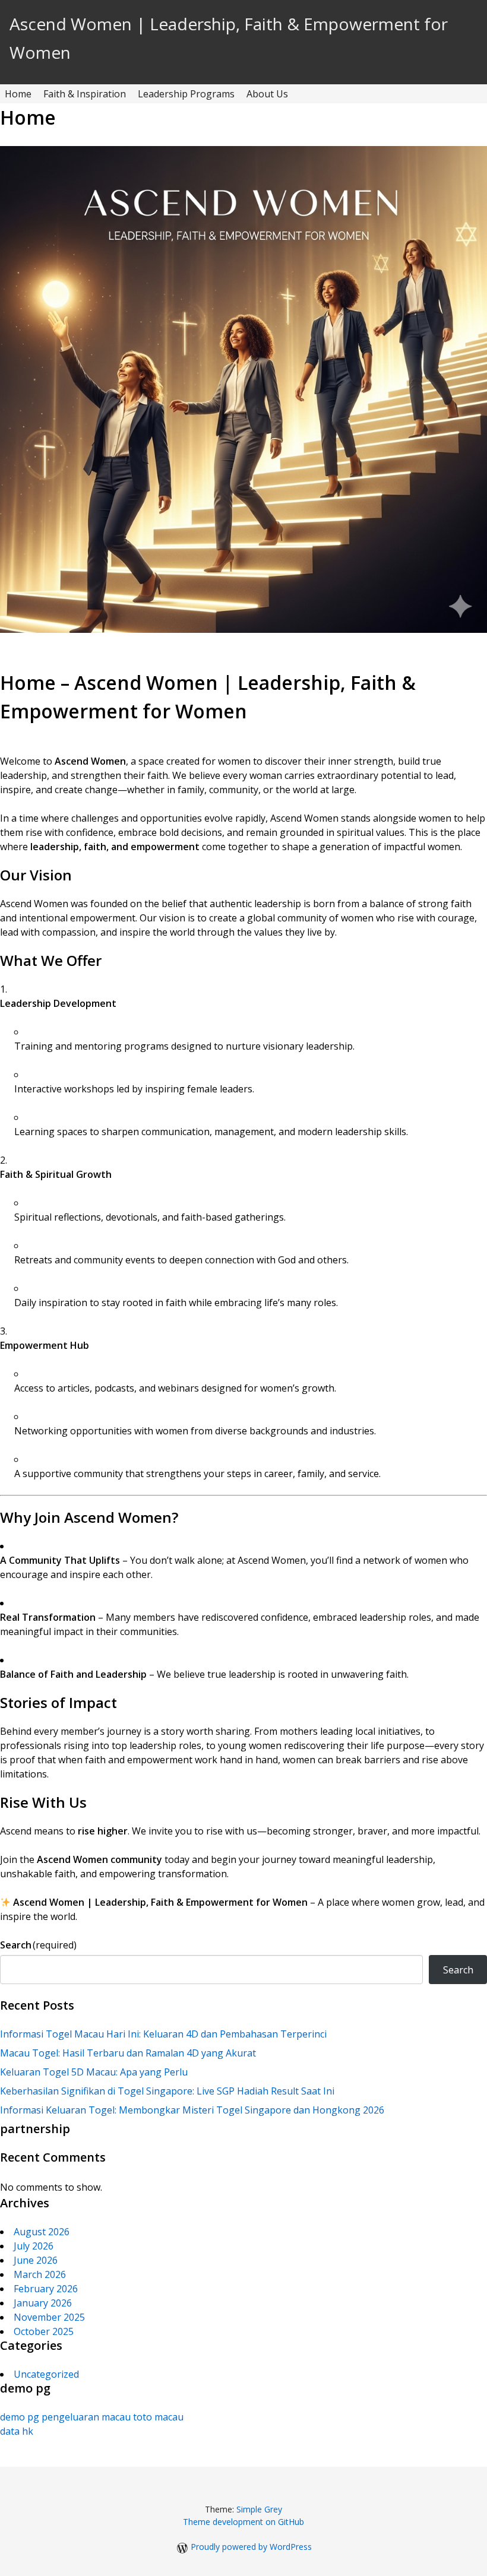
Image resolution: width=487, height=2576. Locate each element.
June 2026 (36, 2260)
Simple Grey (259, 2509)
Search (38, 1945)
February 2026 (46, 2289)
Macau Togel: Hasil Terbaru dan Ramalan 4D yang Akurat (128, 2053)
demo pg (20, 2417)
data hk (17, 2431)
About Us (267, 94)
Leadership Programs (186, 94)
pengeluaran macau (86, 2417)
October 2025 (44, 2331)
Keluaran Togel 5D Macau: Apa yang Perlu (94, 2072)
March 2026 (40, 2274)
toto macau (158, 2417)
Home (18, 94)
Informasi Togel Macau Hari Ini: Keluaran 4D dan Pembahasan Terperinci (163, 2034)
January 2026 (43, 2303)
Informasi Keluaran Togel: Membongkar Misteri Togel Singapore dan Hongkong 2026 (192, 2110)
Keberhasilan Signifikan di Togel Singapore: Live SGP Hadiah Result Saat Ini (167, 2091)
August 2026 (42, 2232)
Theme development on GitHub (243, 2522)
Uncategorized (46, 2374)
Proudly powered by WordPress (251, 2547)
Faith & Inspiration (85, 94)
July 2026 (34, 2246)
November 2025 (49, 2317)
